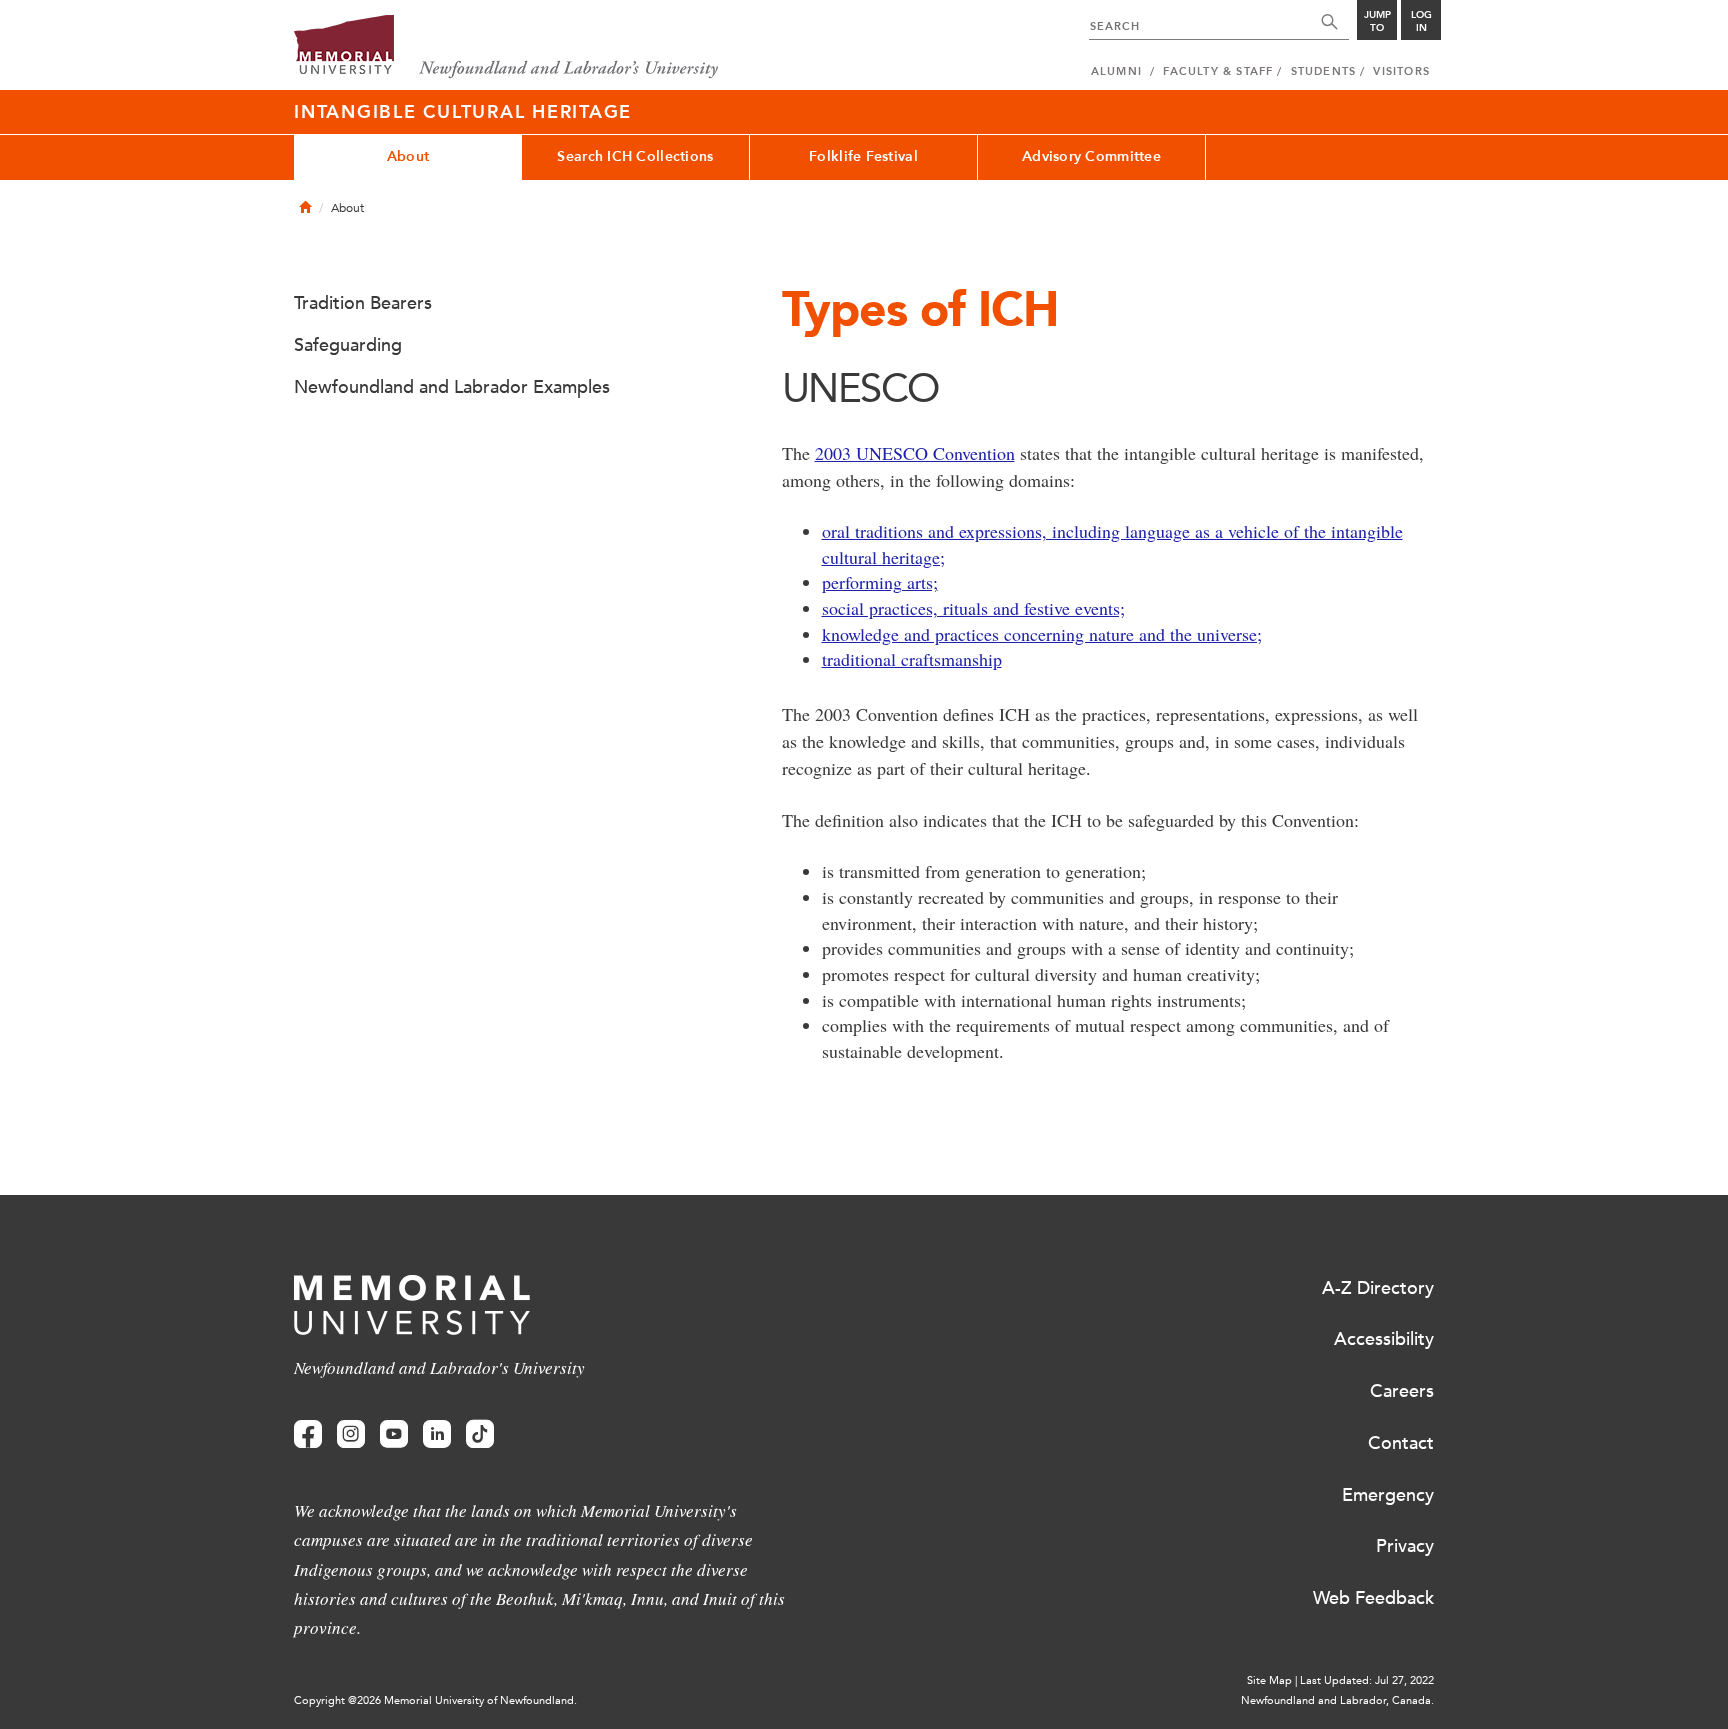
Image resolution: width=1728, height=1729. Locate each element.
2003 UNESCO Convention (915, 453)
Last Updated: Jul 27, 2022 (1367, 1680)
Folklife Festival (863, 156)
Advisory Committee (1091, 156)
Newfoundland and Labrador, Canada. (1337, 1700)
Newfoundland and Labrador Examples (452, 387)
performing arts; (880, 582)
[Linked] (437, 1434)
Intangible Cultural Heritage (463, 112)
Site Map (1269, 1680)
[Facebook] (308, 1434)
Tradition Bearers (363, 303)
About (408, 156)
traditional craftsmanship (912, 659)
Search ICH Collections (635, 156)
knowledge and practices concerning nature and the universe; (1042, 634)
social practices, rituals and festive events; (973, 608)
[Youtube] (394, 1434)
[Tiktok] (480, 1434)
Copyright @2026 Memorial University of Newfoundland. (435, 1700)
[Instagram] (351, 1434)
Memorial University (506, 47)
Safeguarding (348, 345)
